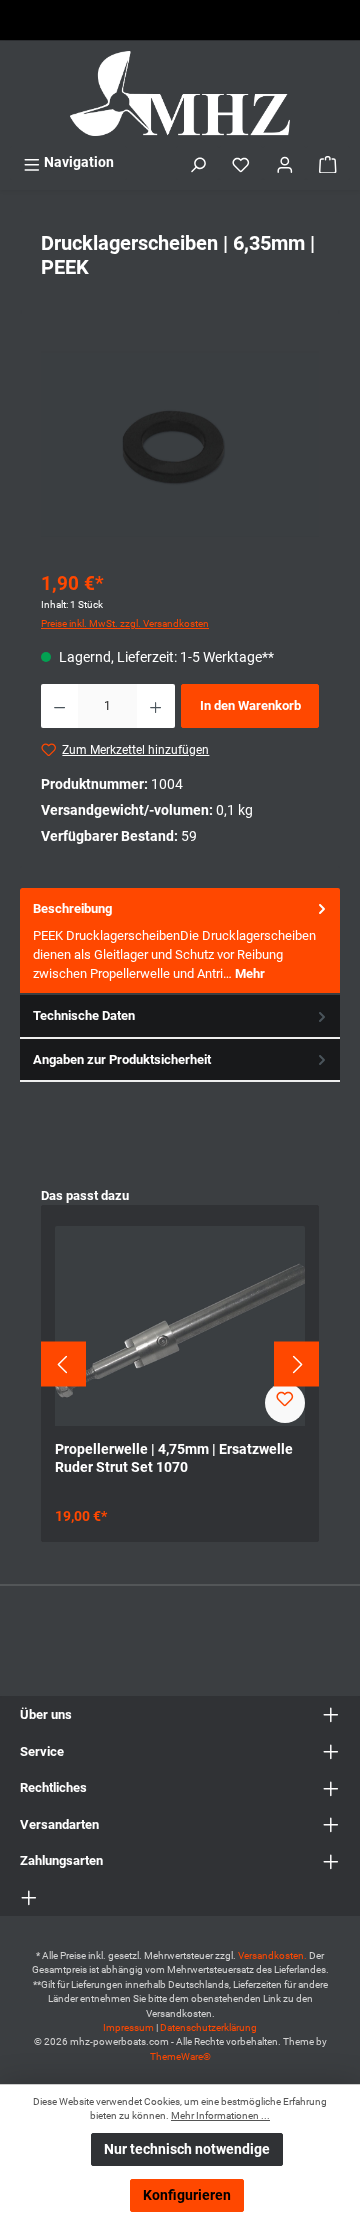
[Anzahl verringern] (59, 706)
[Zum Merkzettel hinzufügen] (285, 1403)
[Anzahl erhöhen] (155, 706)
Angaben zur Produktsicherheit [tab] (122, 1059)
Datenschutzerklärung (208, 2027)
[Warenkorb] (328, 162)
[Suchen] (198, 162)
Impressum (128, 2027)
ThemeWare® (180, 2056)
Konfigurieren (187, 2195)
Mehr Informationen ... (220, 2115)
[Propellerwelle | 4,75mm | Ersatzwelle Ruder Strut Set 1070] (180, 1326)
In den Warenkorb (250, 705)
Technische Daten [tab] (84, 1015)
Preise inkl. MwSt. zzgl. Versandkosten (125, 623)
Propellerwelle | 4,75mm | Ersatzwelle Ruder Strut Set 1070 (174, 1458)
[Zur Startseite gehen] (180, 93)
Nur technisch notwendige (187, 2149)
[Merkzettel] (241, 162)
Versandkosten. (273, 1955)
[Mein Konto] (285, 162)
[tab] (180, 941)
